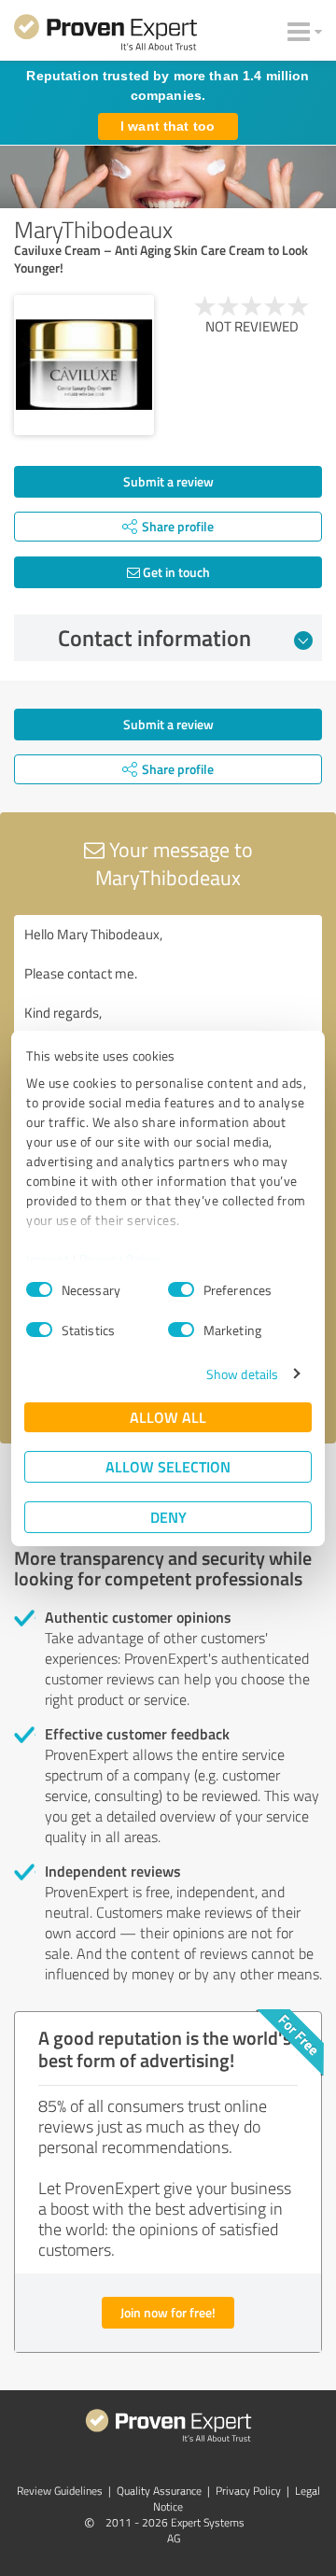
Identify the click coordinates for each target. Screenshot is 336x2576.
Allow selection (168, 1466)
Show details (242, 1374)
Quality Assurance (159, 2491)
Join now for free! (168, 2312)
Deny (168, 1517)
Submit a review (168, 481)
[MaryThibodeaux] (84, 365)
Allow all (168, 1417)
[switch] (181, 1289)
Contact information (154, 638)
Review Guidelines (60, 2491)
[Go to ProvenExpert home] (105, 35)
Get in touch (175, 572)
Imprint (48, 1259)
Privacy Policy (120, 1259)
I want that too (168, 126)
